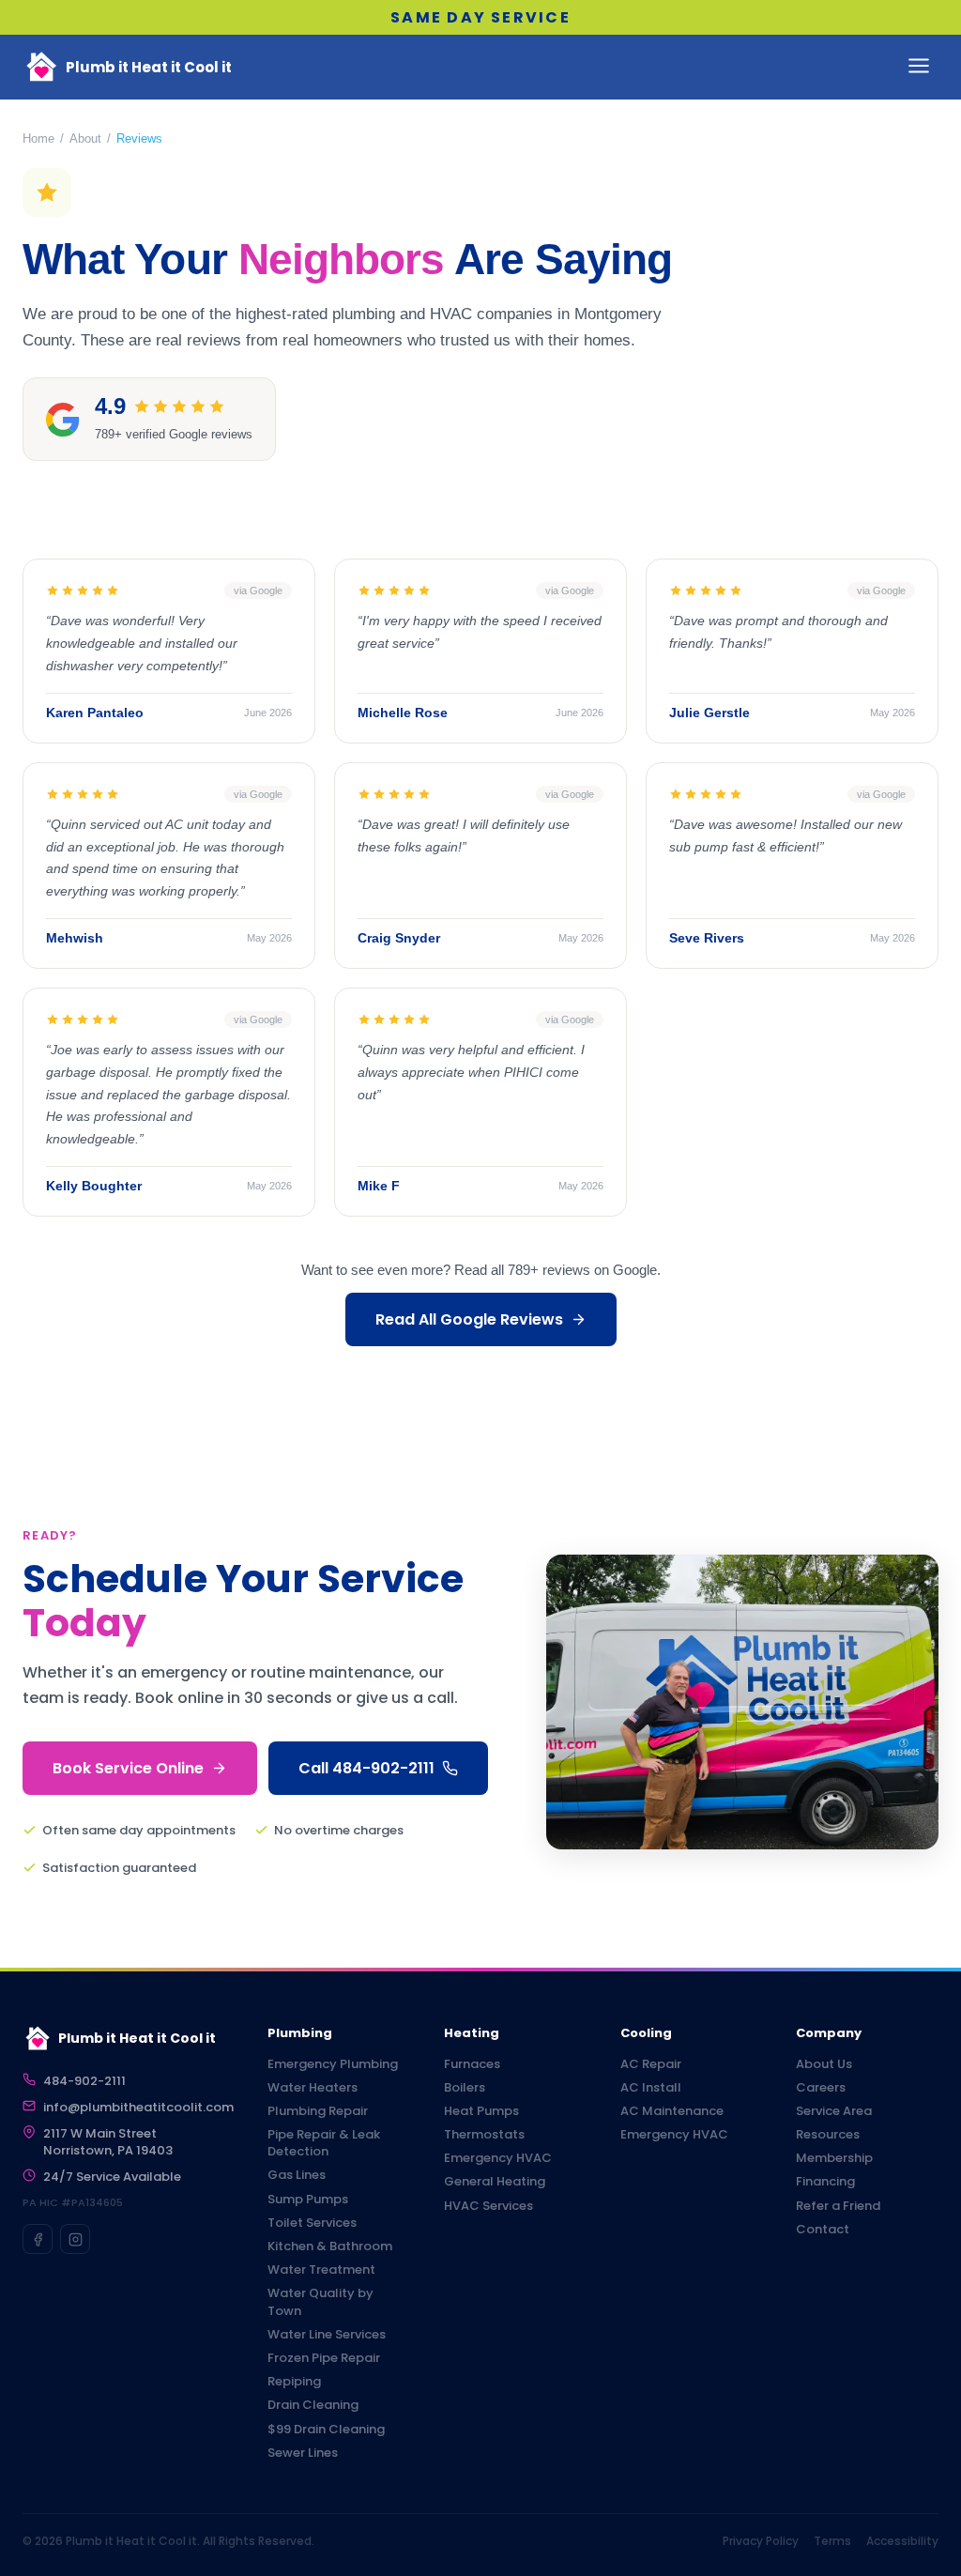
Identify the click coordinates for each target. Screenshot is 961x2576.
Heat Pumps (481, 2111)
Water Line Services (327, 2335)
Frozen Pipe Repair (324, 2358)
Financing (825, 2182)
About (85, 138)
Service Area (834, 2111)
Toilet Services (312, 2223)
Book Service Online (128, 1768)
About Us (824, 2064)
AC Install (651, 2088)
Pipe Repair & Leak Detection (324, 2143)
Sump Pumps (308, 2200)
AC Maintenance (672, 2111)
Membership (834, 2158)
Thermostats (484, 2135)
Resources (828, 2135)
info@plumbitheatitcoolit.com (138, 2108)
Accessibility (902, 2541)
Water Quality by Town (320, 2302)
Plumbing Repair (318, 2111)
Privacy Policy (761, 2541)
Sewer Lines (303, 2453)
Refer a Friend (838, 2206)
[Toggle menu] (919, 67)
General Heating (495, 2182)
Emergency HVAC (498, 2158)
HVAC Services (488, 2206)
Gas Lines (297, 2175)
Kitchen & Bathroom (330, 2246)
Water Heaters (313, 2088)
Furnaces (472, 2064)
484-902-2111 (84, 2081)
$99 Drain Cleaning (326, 2430)
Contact (823, 2230)
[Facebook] (38, 2239)
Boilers (465, 2088)
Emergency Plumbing (333, 2064)
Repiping (294, 2382)
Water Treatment (321, 2270)
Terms (832, 2541)
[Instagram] (75, 2239)
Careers (821, 2088)
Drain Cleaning (313, 2405)
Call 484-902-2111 (366, 1768)
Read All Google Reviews (469, 1319)
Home (38, 138)
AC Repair (651, 2064)
